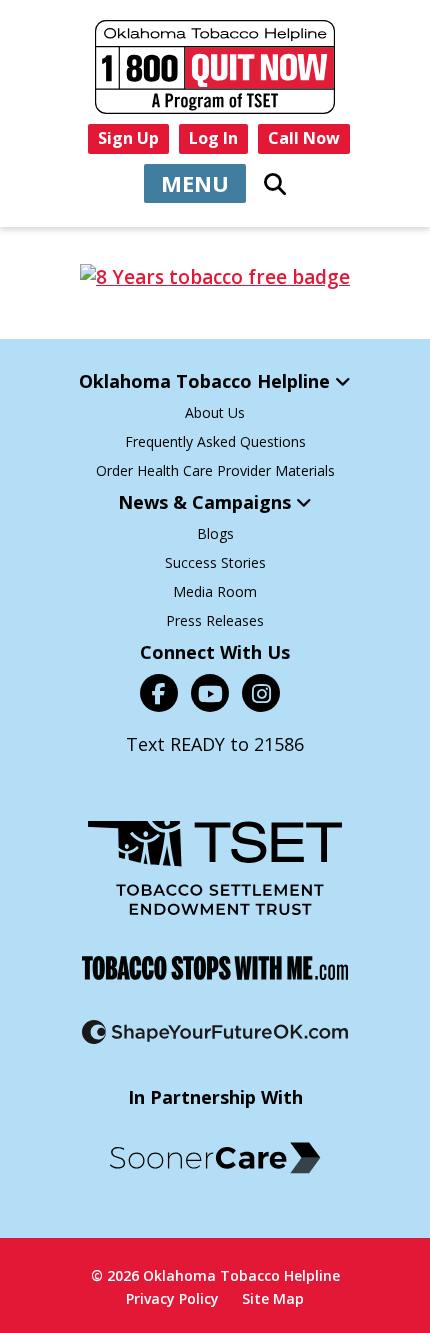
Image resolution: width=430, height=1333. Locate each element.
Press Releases (215, 620)
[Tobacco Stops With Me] (215, 968)
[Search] (275, 184)
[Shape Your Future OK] (215, 1032)
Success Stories (215, 562)
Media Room (215, 591)
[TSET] (215, 868)
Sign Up (128, 138)
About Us (215, 412)
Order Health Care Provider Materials (215, 470)
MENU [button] (195, 183)
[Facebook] (159, 693)
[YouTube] (210, 693)
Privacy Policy (172, 1298)
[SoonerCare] (215, 1158)
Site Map (273, 1298)
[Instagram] (261, 693)
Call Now (304, 138)
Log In (213, 138)
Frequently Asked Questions (215, 441)
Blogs (215, 533)
